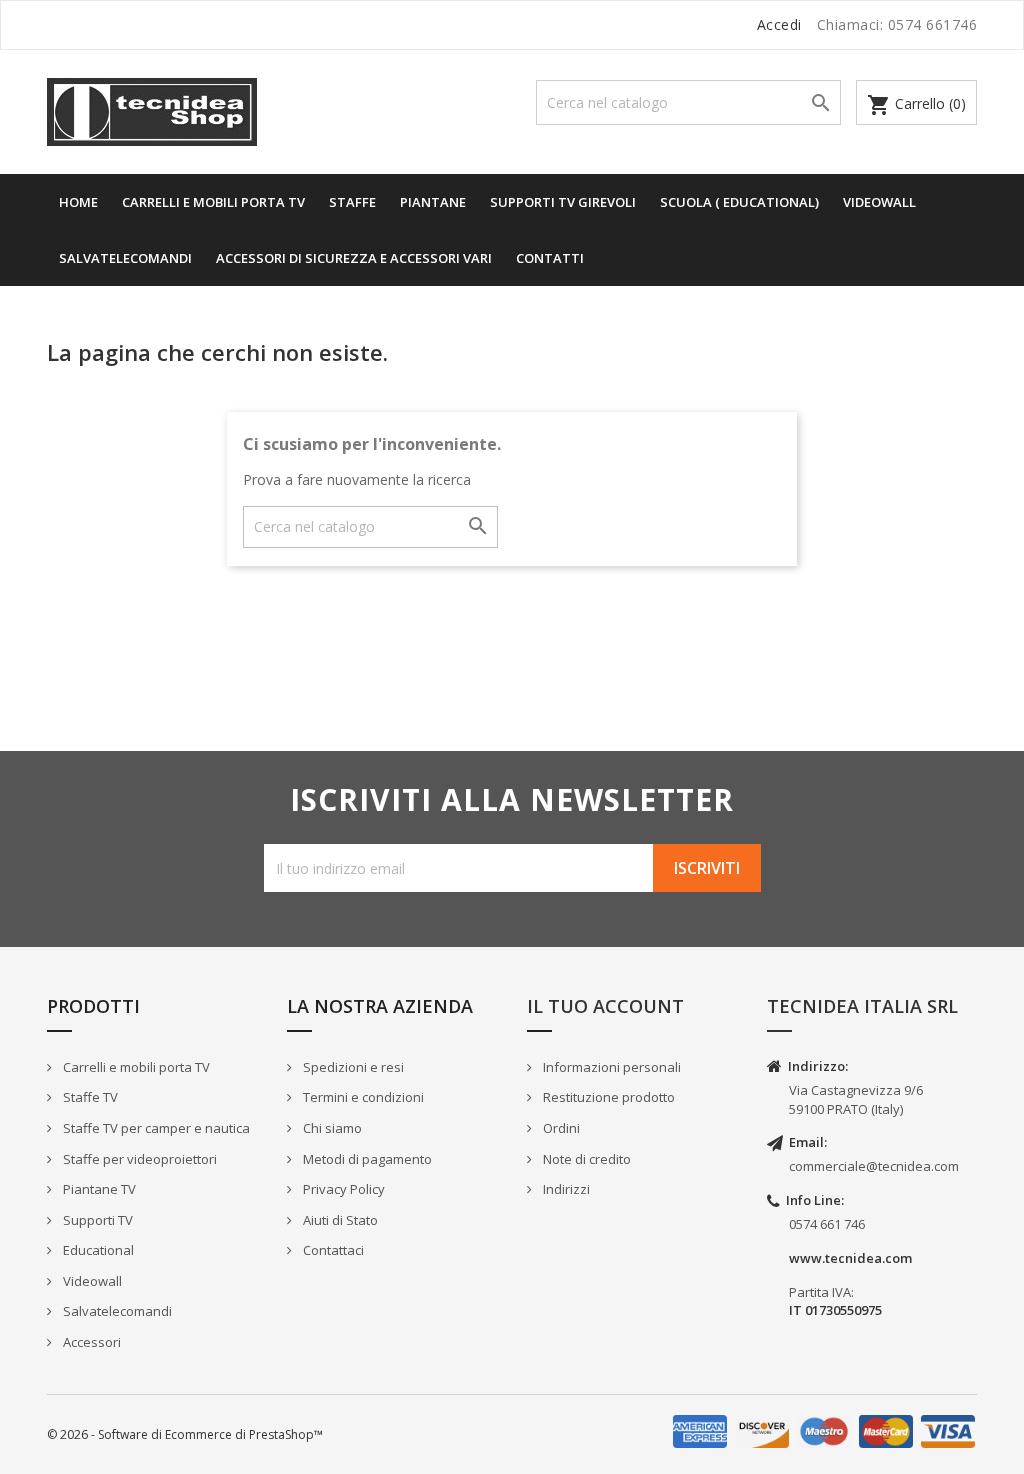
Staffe (352, 202)
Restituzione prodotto (607, 1097)
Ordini (560, 1128)
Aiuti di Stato (339, 1220)
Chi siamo (331, 1128)
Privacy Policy (342, 1189)
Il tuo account (605, 1006)
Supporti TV (96, 1220)
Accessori (90, 1342)
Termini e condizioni (362, 1097)
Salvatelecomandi (125, 258)
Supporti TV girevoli (563, 202)
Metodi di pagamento (366, 1159)
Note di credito (585, 1159)
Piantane (433, 202)
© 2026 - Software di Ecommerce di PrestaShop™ (185, 1434)
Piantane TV (98, 1189)
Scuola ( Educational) (739, 202)
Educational (97, 1250)
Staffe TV (89, 1097)
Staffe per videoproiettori (138, 1159)
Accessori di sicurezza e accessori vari (354, 258)
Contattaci (332, 1250)
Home (78, 202)
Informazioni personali (610, 1067)
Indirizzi (565, 1189)
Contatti (550, 258)
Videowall (879, 202)
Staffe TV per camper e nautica (155, 1128)
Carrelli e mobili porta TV (135, 1067)
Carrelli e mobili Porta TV (213, 202)
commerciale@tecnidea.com (874, 1166)
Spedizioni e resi (352, 1067)
